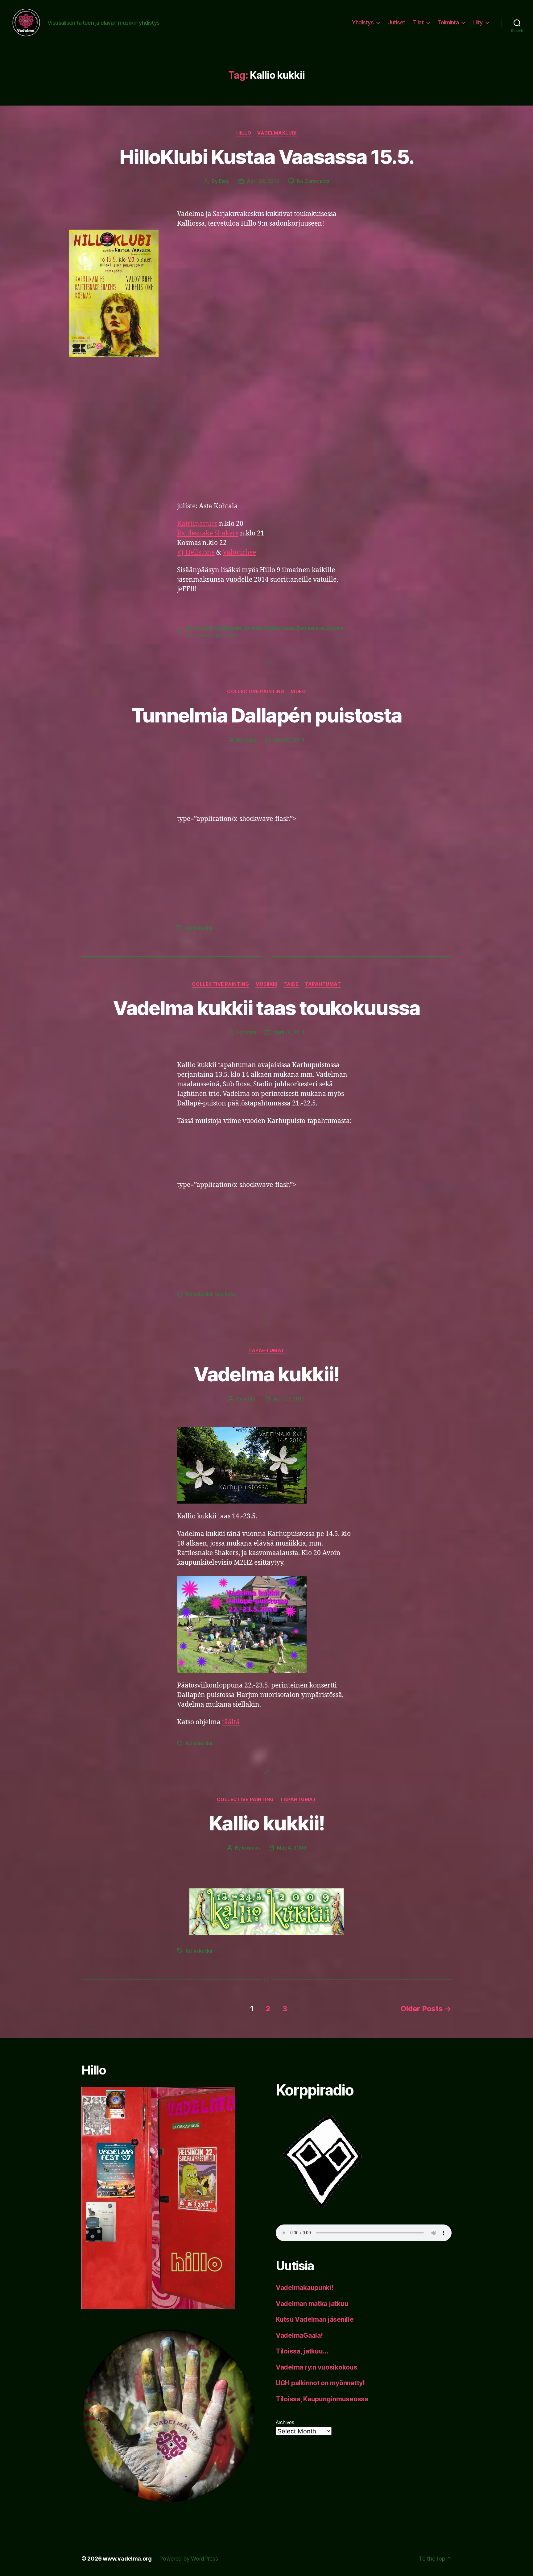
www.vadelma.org (127, 2559)
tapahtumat (323, 984)
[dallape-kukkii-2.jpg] (266, 1624)
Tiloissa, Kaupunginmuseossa (322, 2399)
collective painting (256, 692)
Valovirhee (239, 553)
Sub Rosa (225, 1294)
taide (291, 984)
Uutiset (396, 22)
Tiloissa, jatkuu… (302, 2351)
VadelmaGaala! (299, 2335)
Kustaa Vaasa (280, 628)
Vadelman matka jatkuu (312, 2304)
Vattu (250, 740)
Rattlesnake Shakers (208, 533)
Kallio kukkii (199, 628)
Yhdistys (363, 22)
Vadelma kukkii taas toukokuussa (266, 1008)
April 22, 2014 (263, 181)
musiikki (266, 984)
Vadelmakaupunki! (305, 2288)
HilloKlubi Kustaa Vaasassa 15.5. (267, 157)
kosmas (251, 1848)
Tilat (418, 22)
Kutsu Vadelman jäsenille (315, 2319)
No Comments (313, 181)
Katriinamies (197, 524)
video (298, 692)
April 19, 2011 (289, 1032)
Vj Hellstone (226, 635)
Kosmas (254, 628)
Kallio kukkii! (267, 1823)
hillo (244, 133)
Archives (285, 2422)
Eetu (224, 181)
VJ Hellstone (196, 553)
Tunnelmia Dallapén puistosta (267, 715)
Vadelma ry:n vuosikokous (317, 2367)
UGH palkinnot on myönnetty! (320, 2383)
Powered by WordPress (189, 2559)
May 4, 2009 (291, 1848)
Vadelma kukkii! (266, 1374)
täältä (231, 1722)
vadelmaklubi (277, 133)
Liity (478, 22)
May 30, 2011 (289, 740)
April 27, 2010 (289, 1399)
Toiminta (448, 22)
